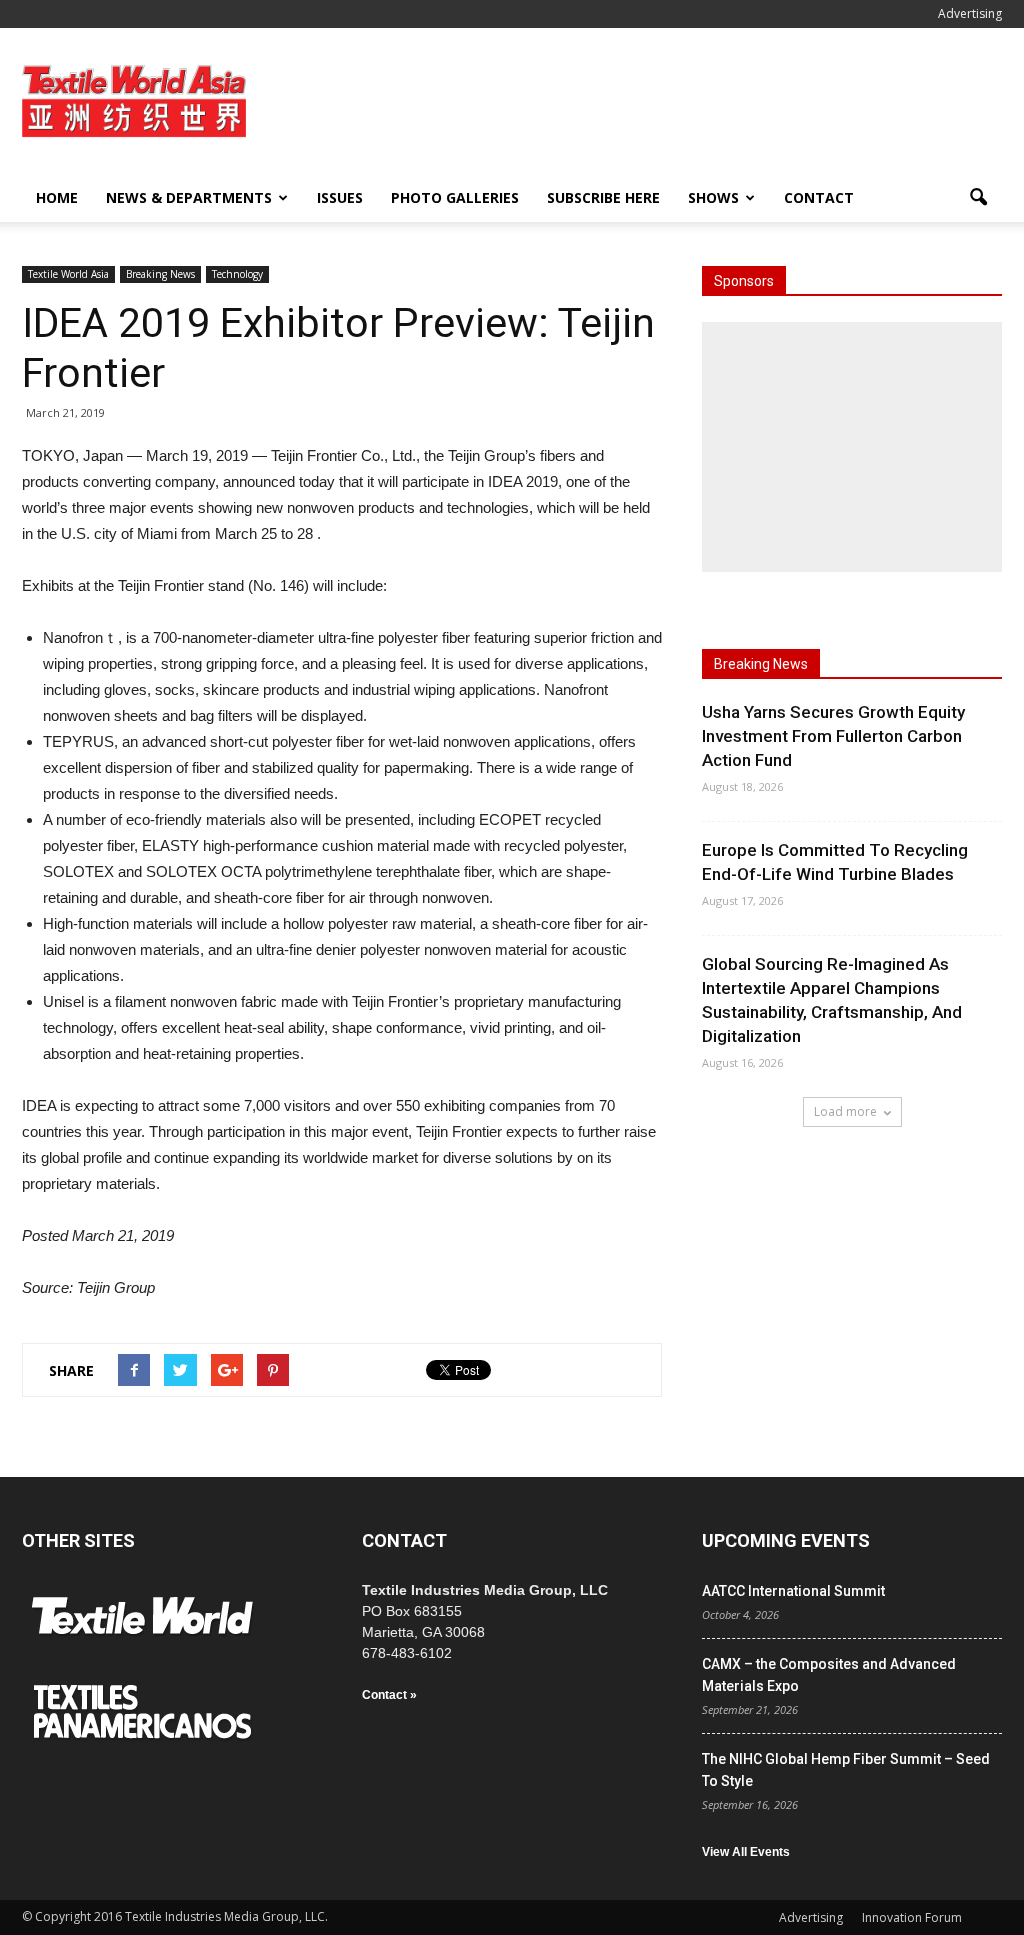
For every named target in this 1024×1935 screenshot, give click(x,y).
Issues (340, 197)
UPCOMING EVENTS (786, 1540)
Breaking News (160, 274)
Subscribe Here (603, 197)
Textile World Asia (68, 274)
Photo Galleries (455, 197)
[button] (978, 198)
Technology (237, 274)
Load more (845, 1111)
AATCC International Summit (793, 1591)
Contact (819, 197)
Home (57, 197)
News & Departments (189, 197)
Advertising (970, 13)
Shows (713, 197)
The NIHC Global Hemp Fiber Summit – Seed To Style (846, 1770)
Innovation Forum (912, 1917)
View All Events (746, 1852)
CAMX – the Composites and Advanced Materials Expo (829, 1675)
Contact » (389, 1695)
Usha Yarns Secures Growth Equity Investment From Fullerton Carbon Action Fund (833, 736)
